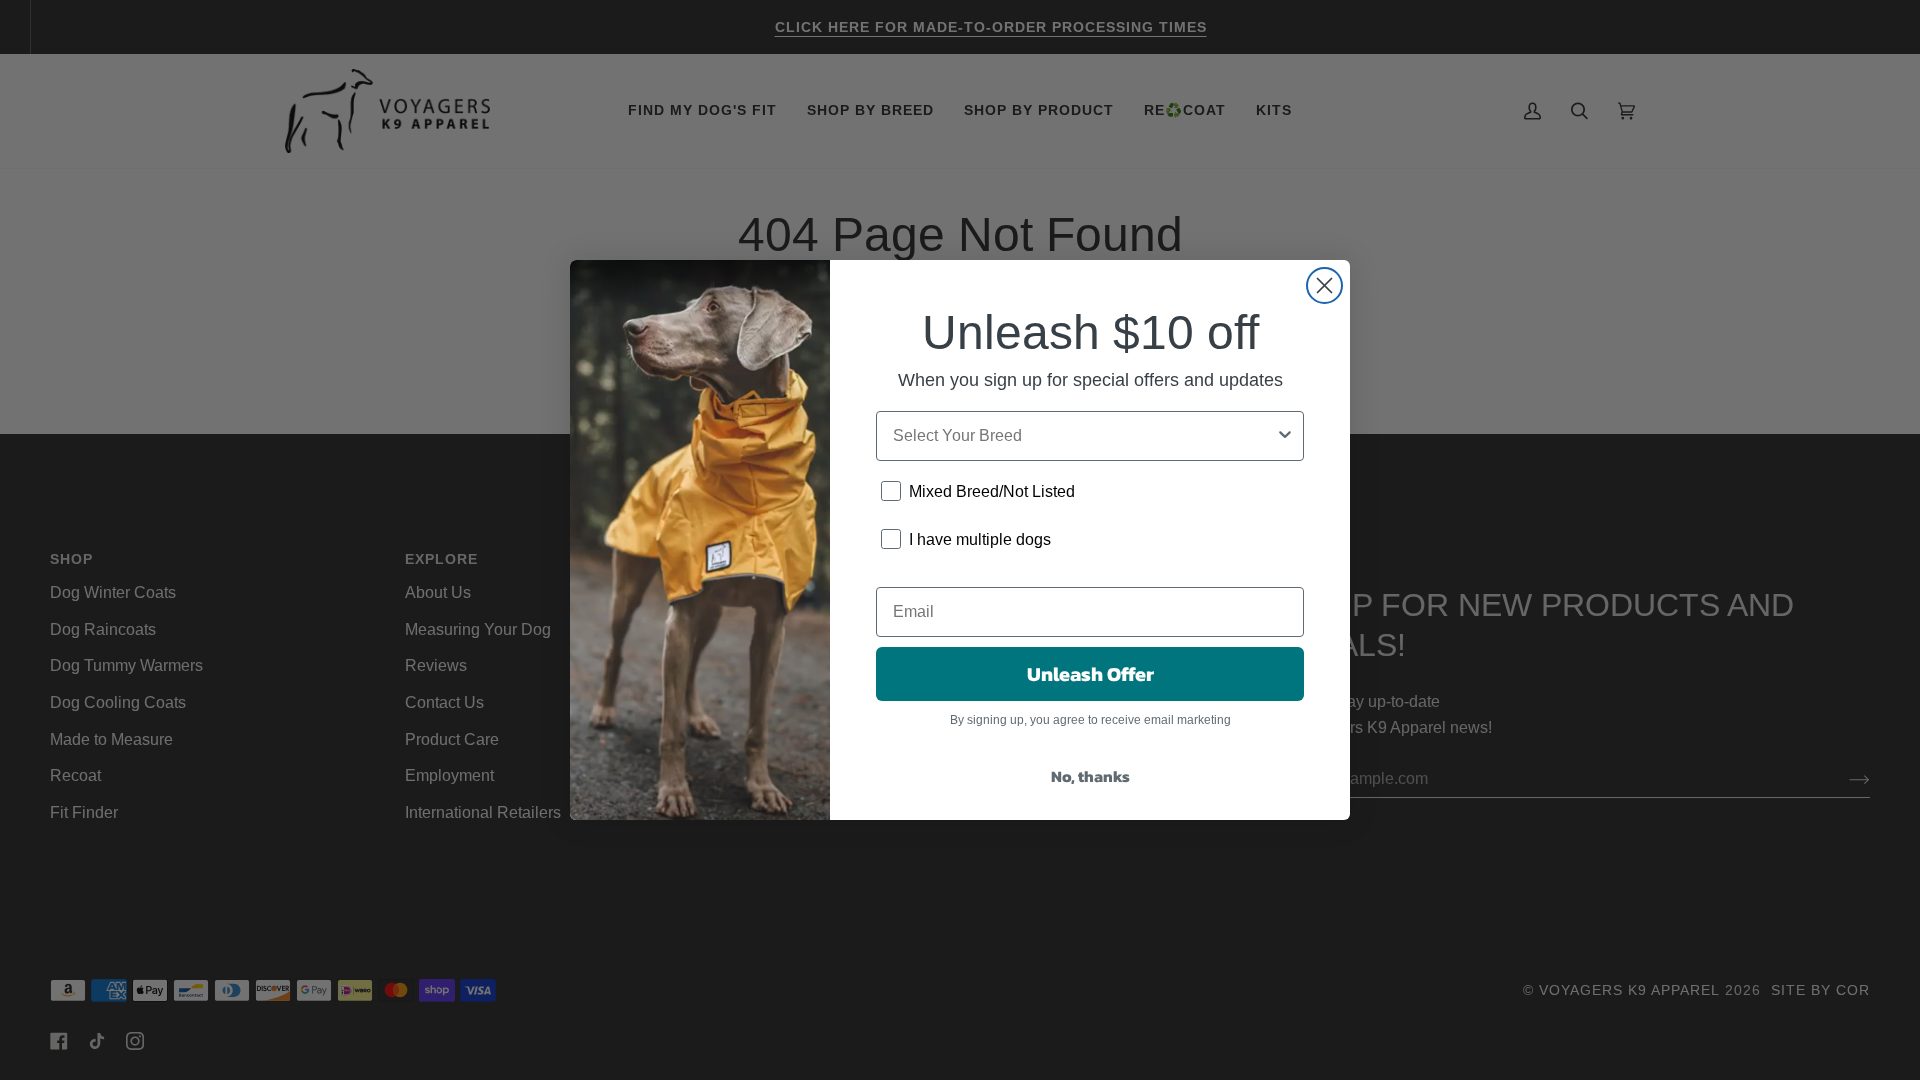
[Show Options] (1285, 436)
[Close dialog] (1324, 285)
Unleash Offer (1090, 674)
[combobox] (1084, 436)
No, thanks (1090, 776)
